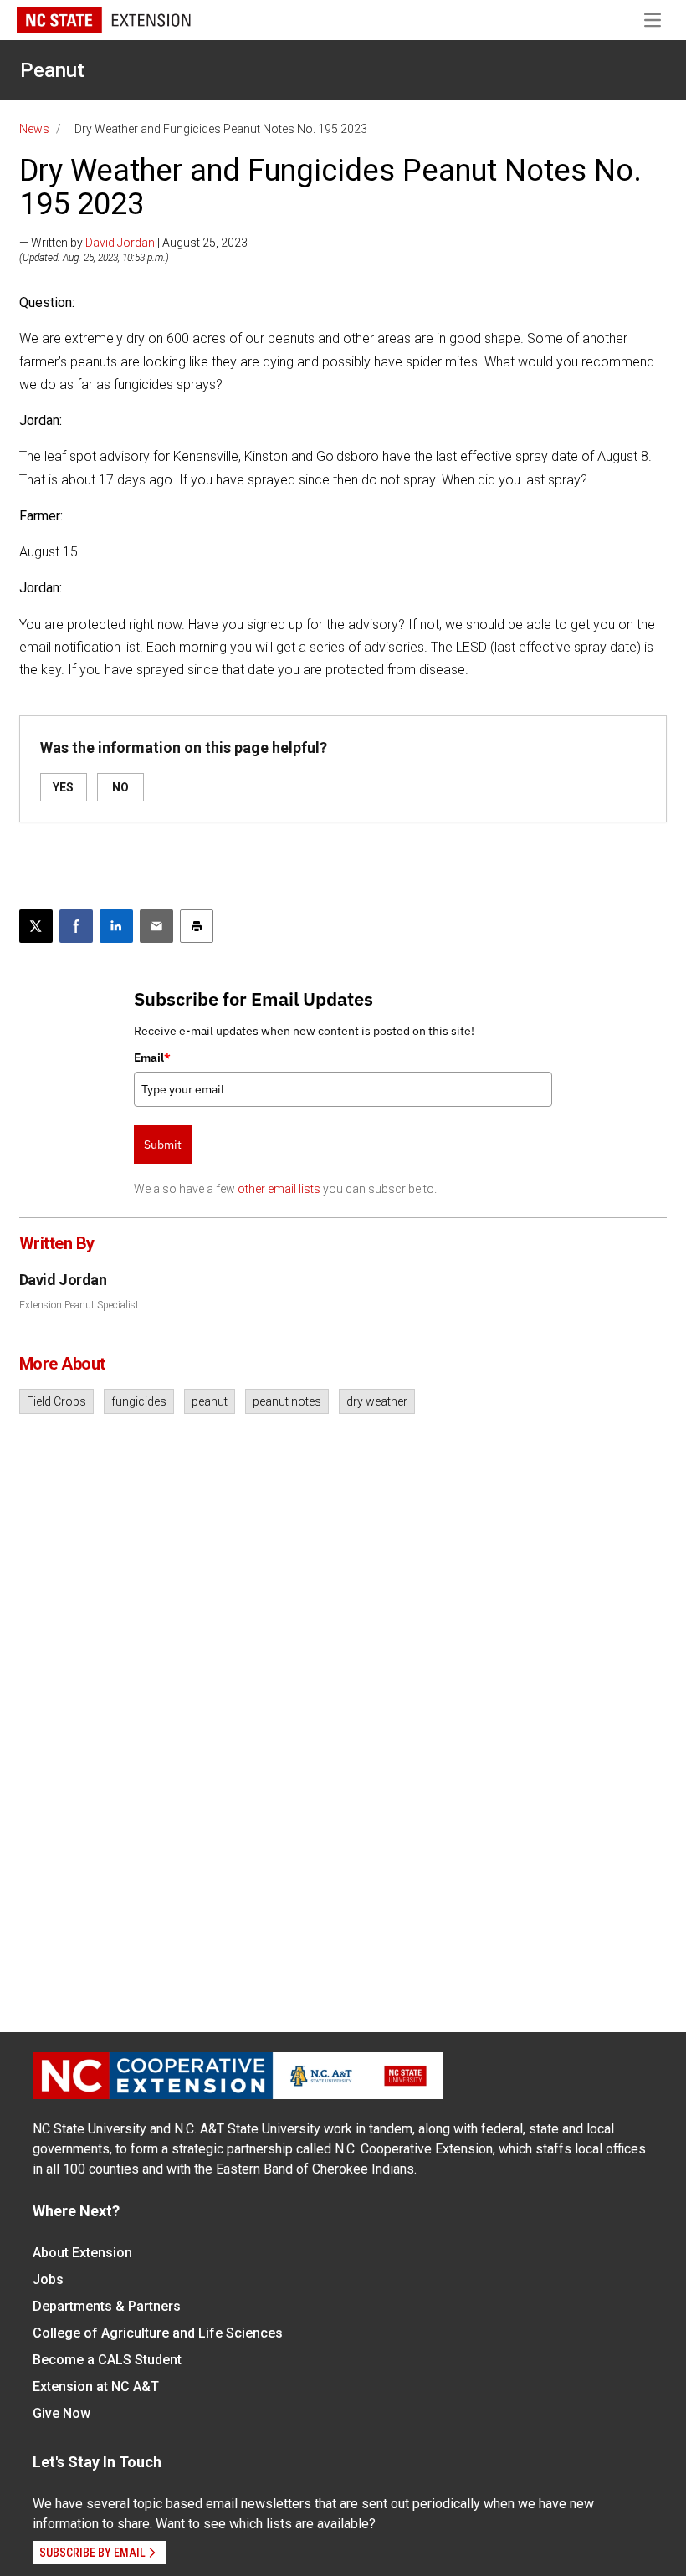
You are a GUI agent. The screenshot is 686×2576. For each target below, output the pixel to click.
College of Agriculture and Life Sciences (158, 2333)
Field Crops (56, 1401)
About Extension (82, 2253)
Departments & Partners (107, 2306)
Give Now (61, 2413)
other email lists (279, 1189)
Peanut (52, 70)
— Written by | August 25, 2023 (133, 243)
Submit (163, 1145)
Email (152, 1058)
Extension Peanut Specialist (79, 1305)
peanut (210, 1401)
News (34, 129)
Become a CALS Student (107, 2360)
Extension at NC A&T (96, 2387)
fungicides (139, 1401)
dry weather (377, 1401)
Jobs (48, 2279)
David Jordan (120, 243)
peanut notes (287, 1401)
